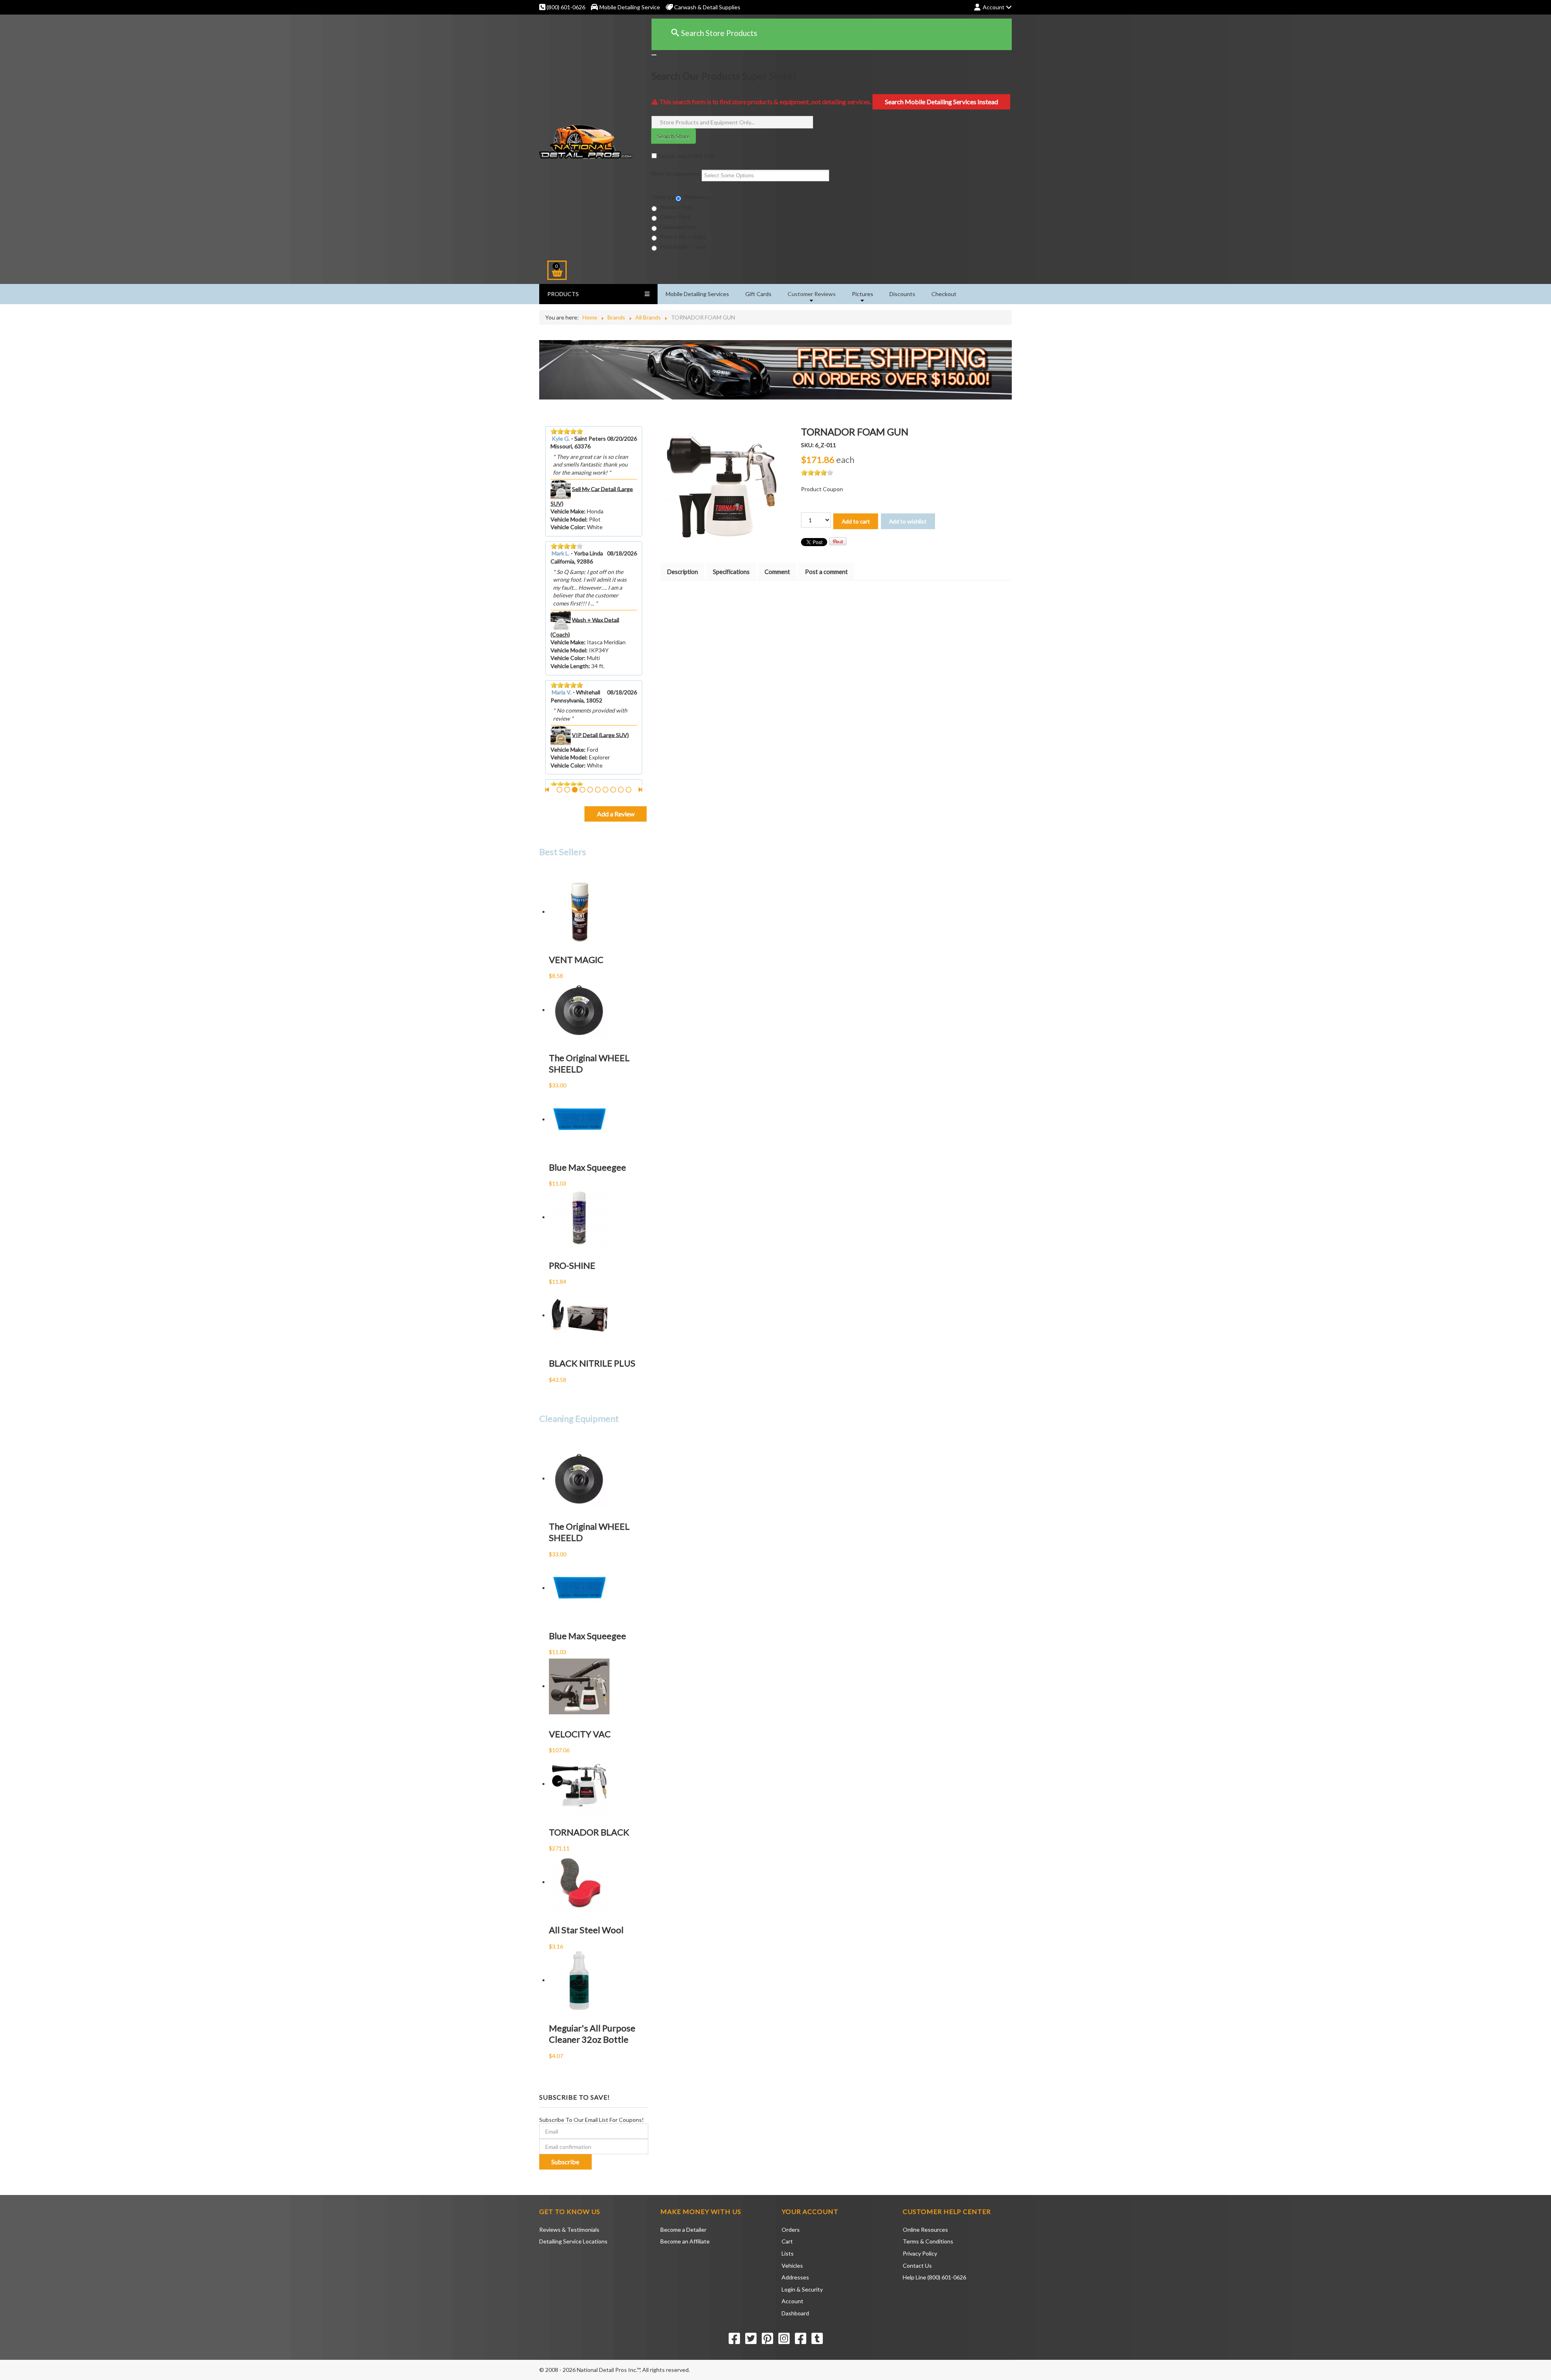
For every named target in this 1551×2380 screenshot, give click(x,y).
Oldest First (675, 217)
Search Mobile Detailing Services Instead (942, 102)
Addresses (795, 2277)
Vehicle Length (570, 543)
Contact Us (917, 2265)
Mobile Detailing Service (630, 7)
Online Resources (925, 2230)
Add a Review (616, 814)
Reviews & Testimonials (569, 2230)
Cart (787, 2241)
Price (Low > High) (682, 237)
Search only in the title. (686, 156)
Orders (791, 2230)
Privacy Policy (920, 2253)
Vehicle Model (568, 527)
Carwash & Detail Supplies (707, 7)
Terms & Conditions (928, 2241)
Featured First (677, 227)
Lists (788, 2253)
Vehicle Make (567, 519)
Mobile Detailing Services (697, 294)
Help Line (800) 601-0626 (934, 2277)
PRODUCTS (563, 294)
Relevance (697, 197)
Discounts (902, 294)
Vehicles (792, 2265)
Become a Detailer (683, 2230)
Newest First (676, 207)
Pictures (863, 294)
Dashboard (795, 2313)
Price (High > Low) (682, 247)
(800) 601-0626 (565, 7)
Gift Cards (758, 294)
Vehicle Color (567, 535)
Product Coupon (822, 489)
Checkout (944, 294)
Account (792, 2301)
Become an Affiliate (685, 2241)
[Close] (654, 55)
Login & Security (802, 2289)
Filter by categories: (677, 173)
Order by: (664, 197)
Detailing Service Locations (573, 2241)
